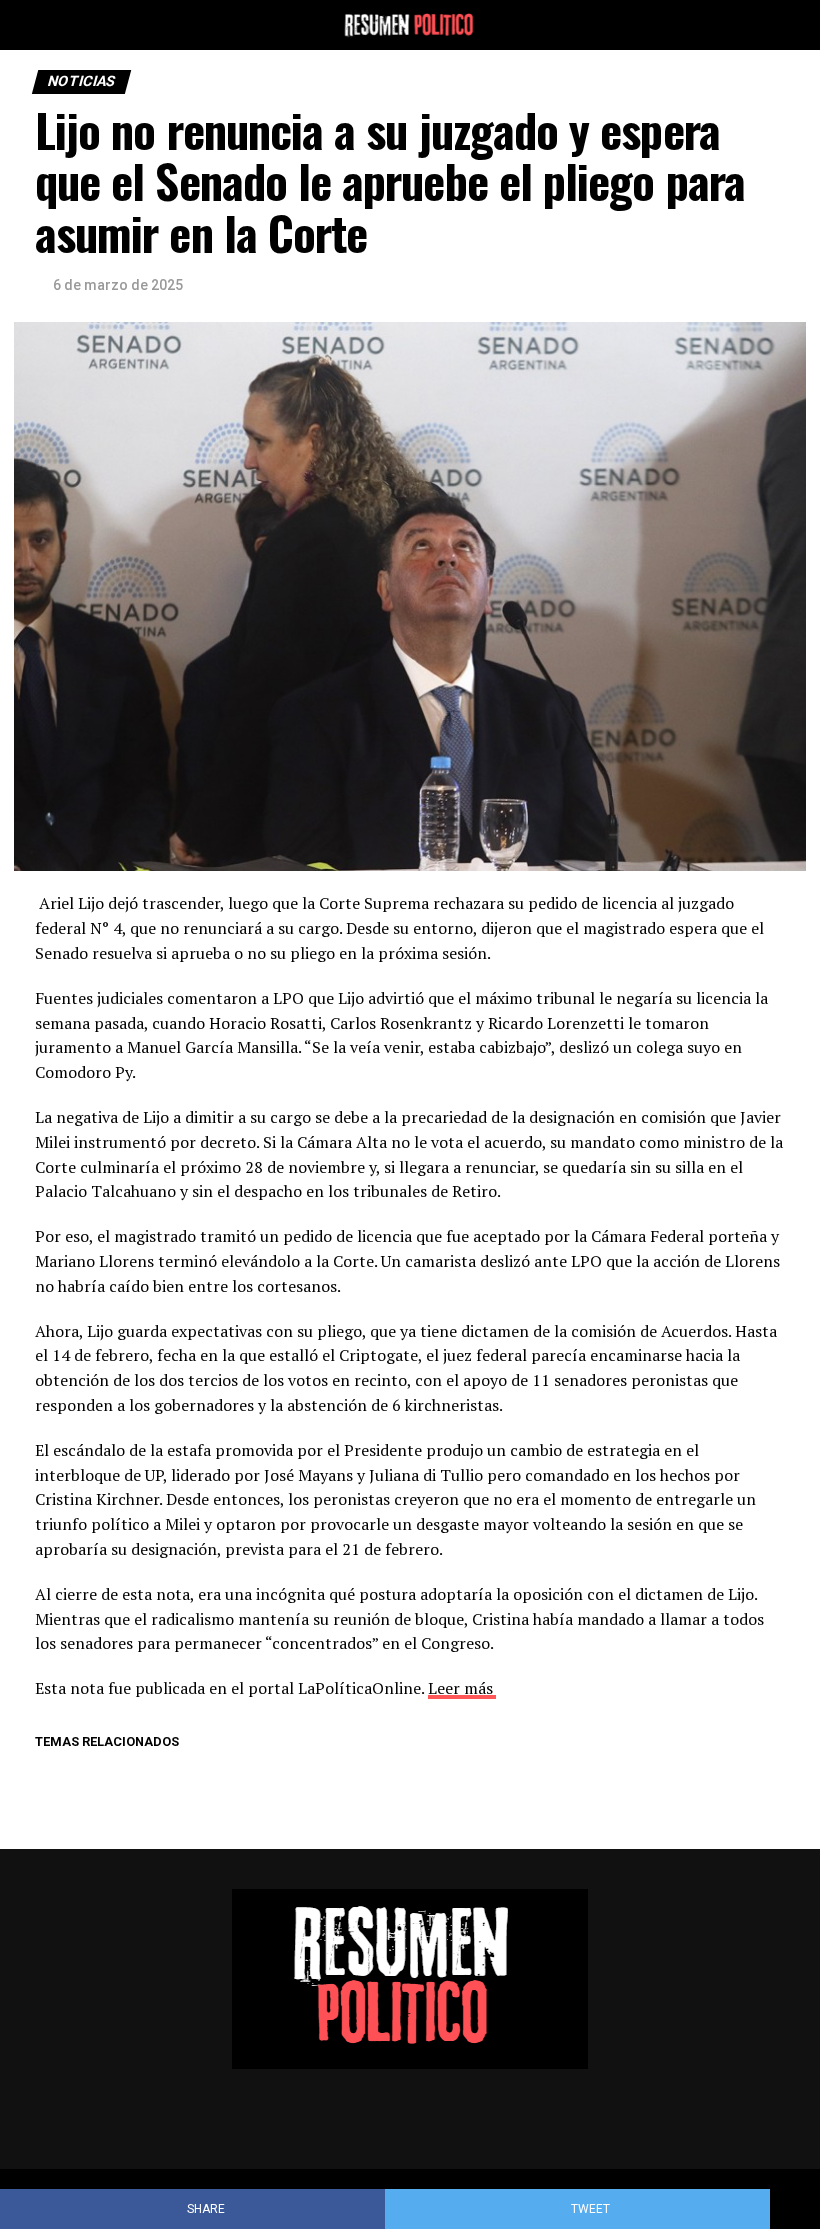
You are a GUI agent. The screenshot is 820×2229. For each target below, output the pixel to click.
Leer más (460, 1688)
